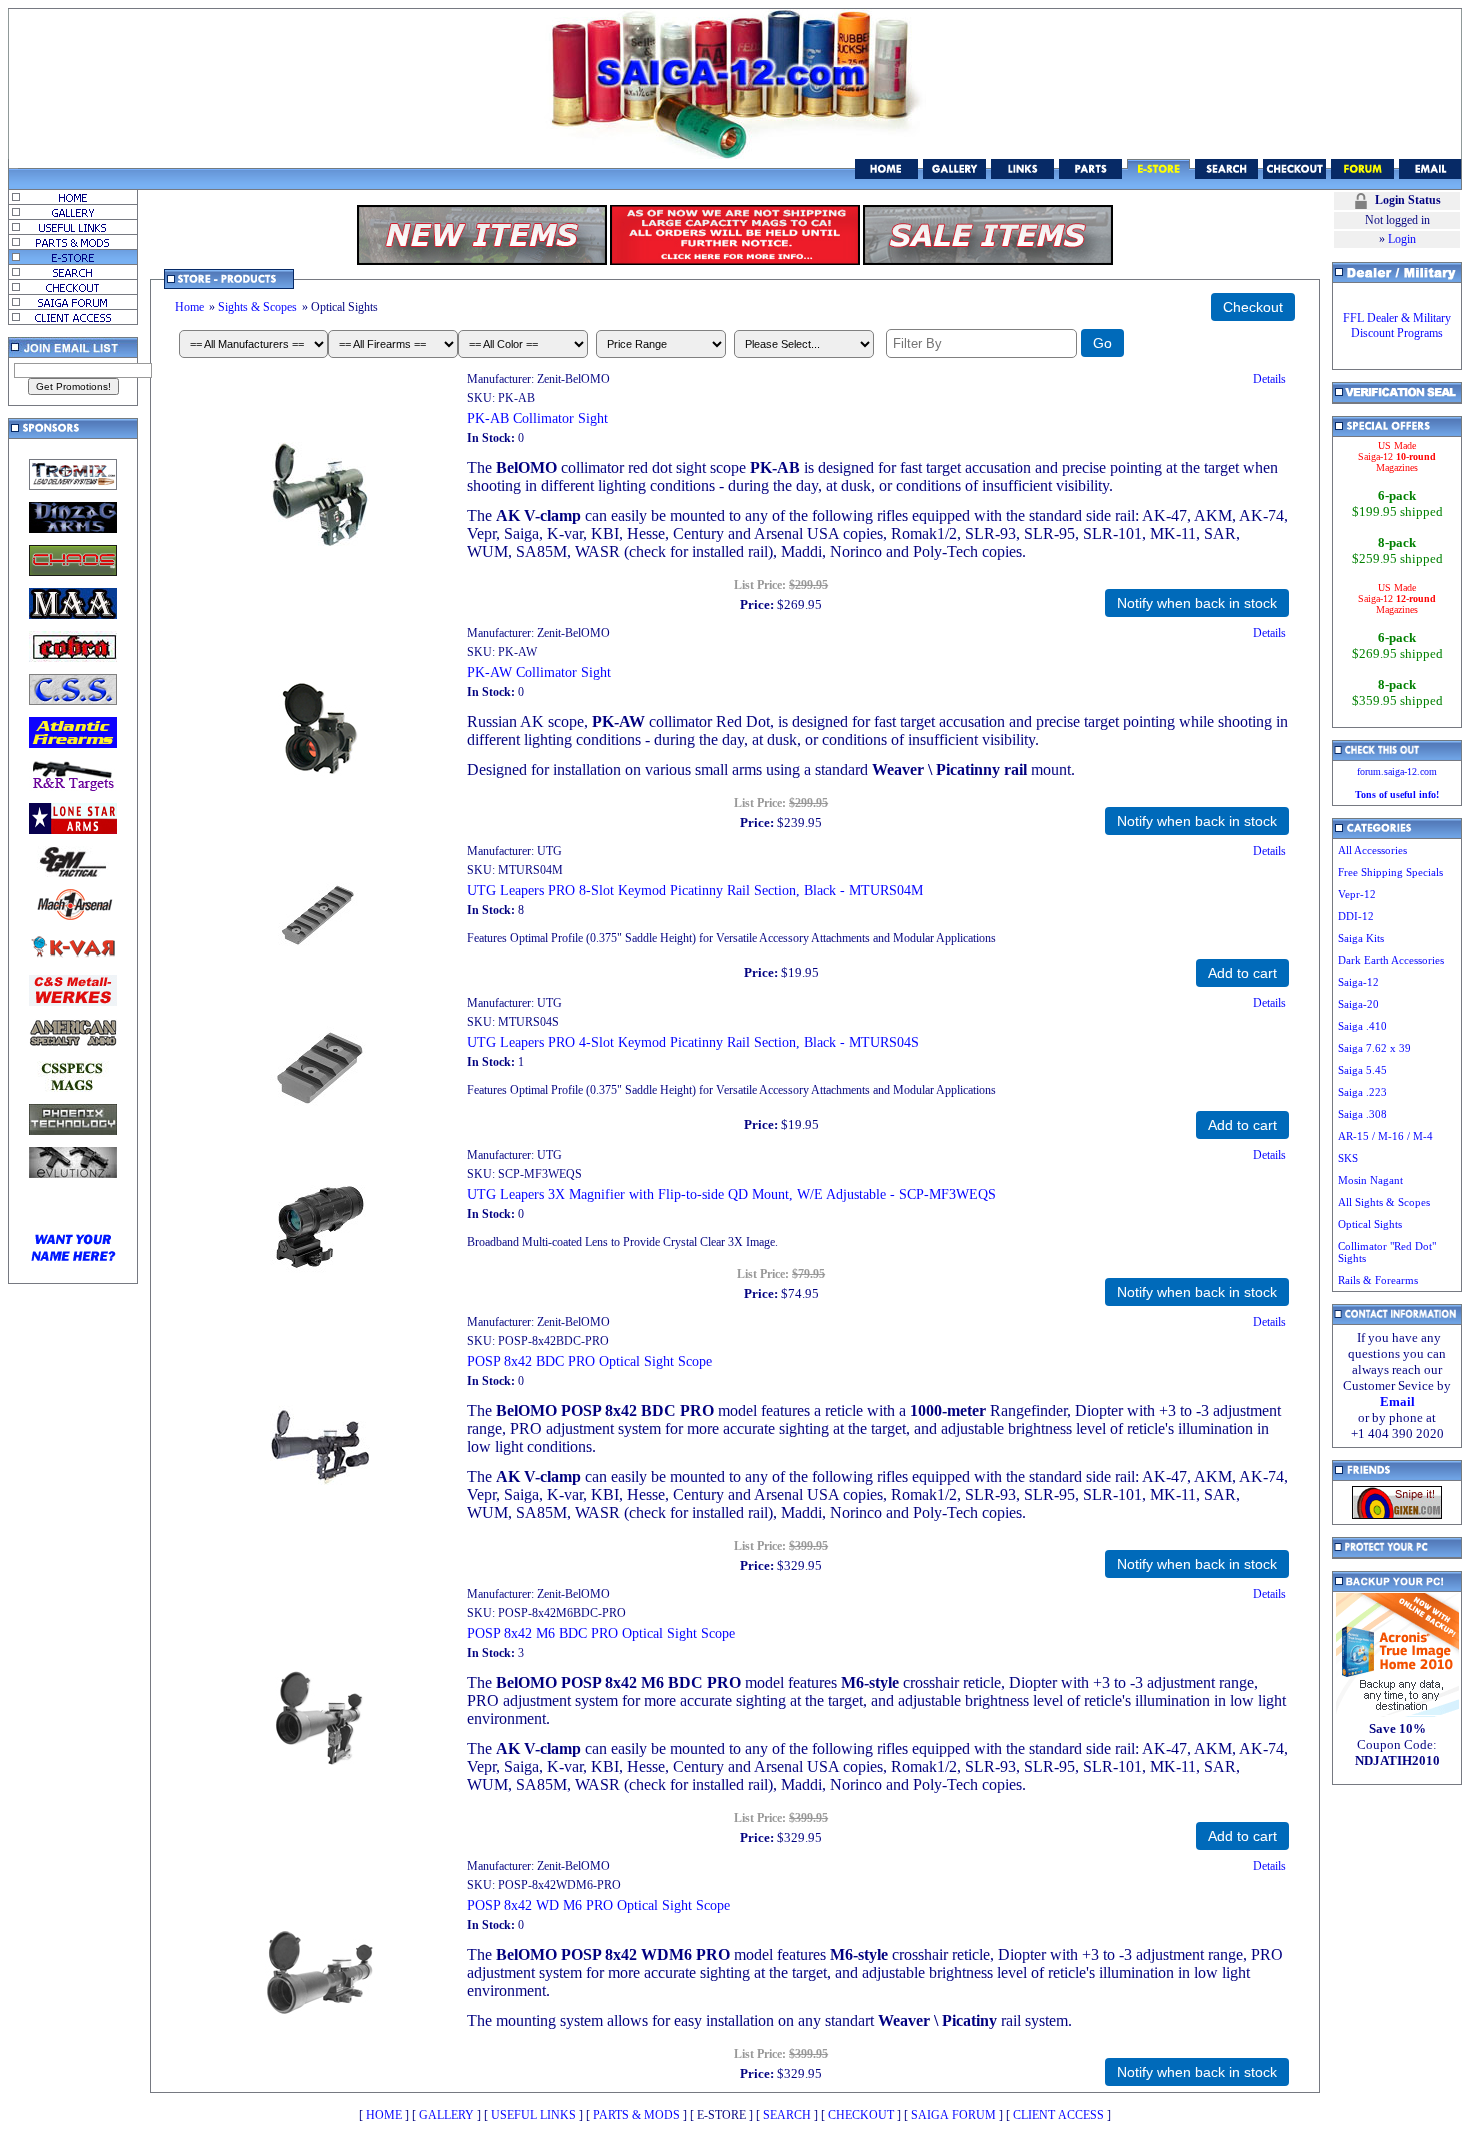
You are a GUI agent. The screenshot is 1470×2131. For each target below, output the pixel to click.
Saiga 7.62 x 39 (1374, 1048)
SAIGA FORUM (953, 2115)
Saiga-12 (1358, 982)
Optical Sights (1370, 1224)
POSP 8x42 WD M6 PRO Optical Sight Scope (598, 1905)
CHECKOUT (861, 2115)
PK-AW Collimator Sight (539, 672)
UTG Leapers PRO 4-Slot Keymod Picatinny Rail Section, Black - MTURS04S (693, 1042)
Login (1402, 239)
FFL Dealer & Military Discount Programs (1397, 325)
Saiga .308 (1362, 1114)
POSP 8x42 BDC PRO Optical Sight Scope (589, 1361)
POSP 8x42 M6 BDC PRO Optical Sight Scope (601, 1633)
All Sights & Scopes (1384, 1202)
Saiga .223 (1362, 1092)
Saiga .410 (1362, 1026)
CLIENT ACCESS (1058, 2115)
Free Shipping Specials (1390, 872)
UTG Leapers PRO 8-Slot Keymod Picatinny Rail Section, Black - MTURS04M (695, 890)
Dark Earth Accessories (1391, 960)
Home (189, 307)
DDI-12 (1356, 916)
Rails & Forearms (1378, 1280)
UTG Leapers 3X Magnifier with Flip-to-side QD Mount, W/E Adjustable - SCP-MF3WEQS (731, 1194)
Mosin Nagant (1370, 1180)
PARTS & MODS (636, 2115)
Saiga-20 (1358, 1004)
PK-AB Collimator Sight (537, 418)
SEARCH (787, 2115)
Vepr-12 (1357, 894)
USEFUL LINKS (533, 2115)
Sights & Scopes (257, 307)
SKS (1348, 1158)
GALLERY (446, 2115)
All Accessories (1372, 850)
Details (1269, 379)
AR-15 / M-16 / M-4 (1385, 1136)
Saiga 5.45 (1362, 1070)
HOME (384, 2115)
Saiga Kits (1361, 938)
